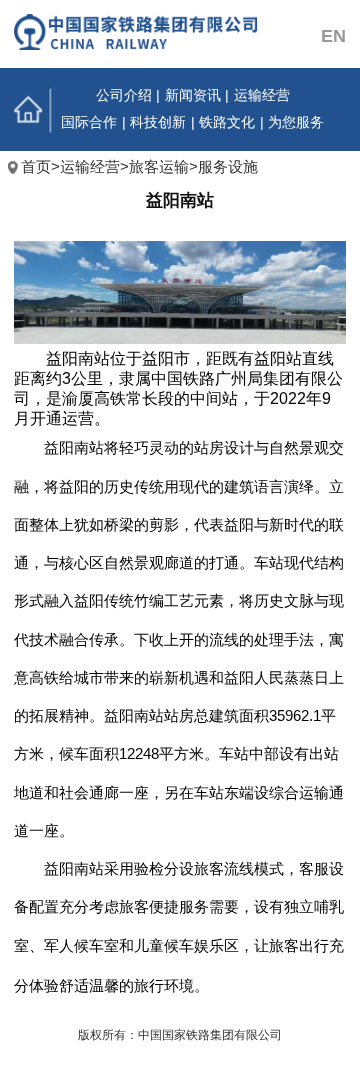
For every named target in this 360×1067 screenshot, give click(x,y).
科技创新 (158, 122)
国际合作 (89, 122)
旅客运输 (159, 167)
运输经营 (262, 95)
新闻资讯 (193, 95)
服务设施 (228, 167)
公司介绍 (124, 95)
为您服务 (296, 122)
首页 (34, 109)
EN (333, 35)
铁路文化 (227, 122)
